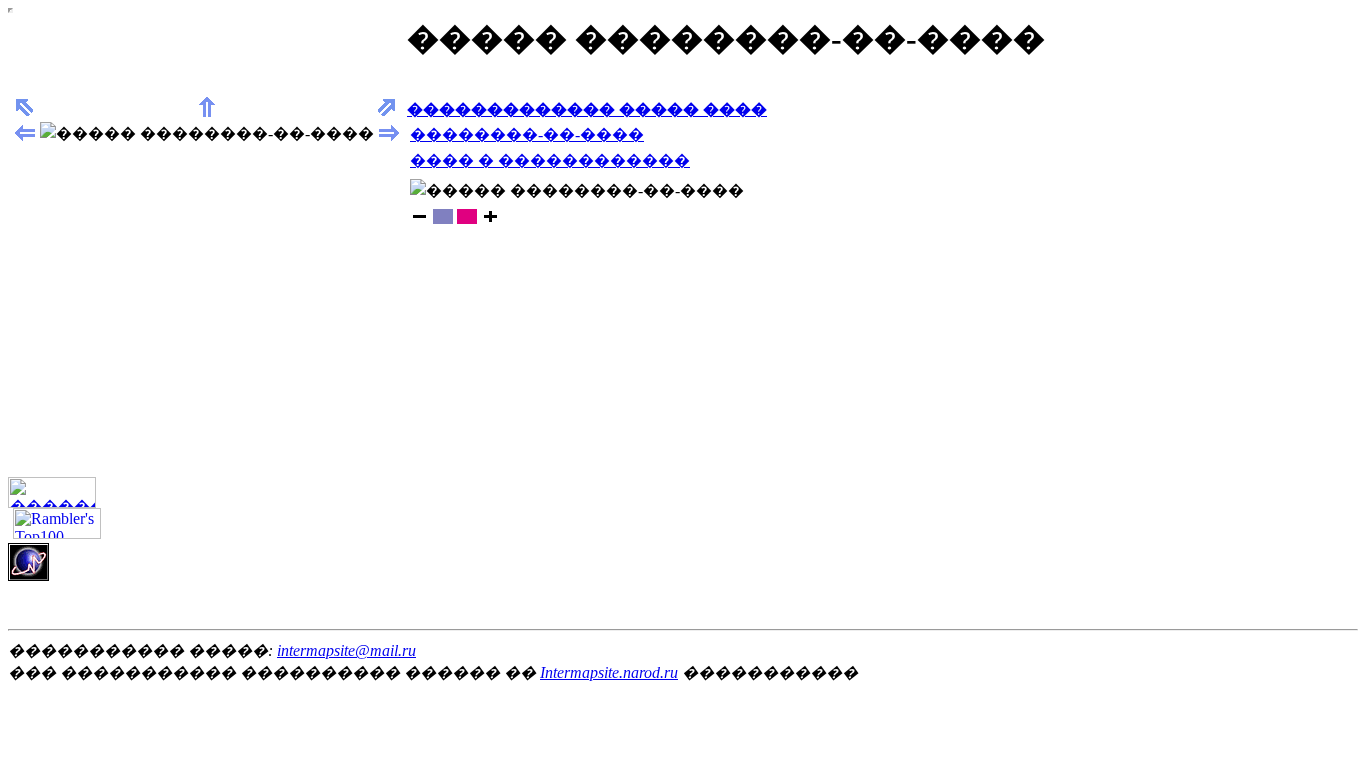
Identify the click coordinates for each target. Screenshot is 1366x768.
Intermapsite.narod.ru (609, 672)
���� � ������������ (550, 160)
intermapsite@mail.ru (346, 650)
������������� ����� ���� (587, 109)
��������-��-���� (527, 134)
